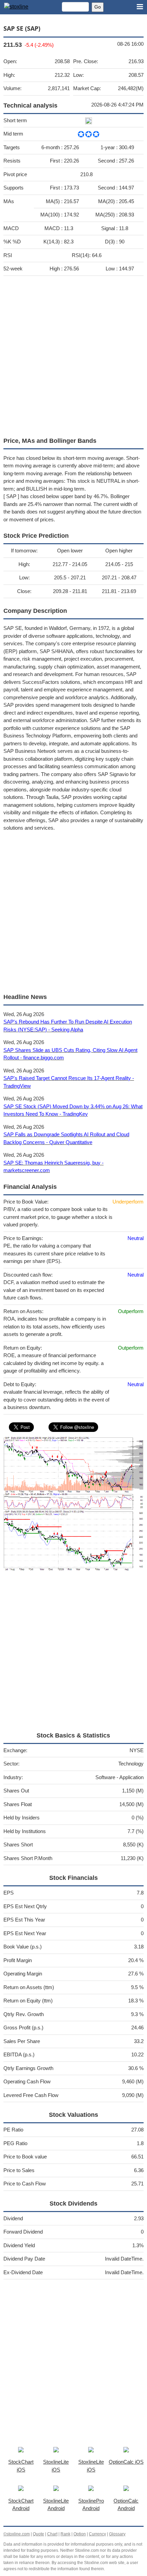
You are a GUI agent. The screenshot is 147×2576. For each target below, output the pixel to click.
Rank (65, 2534)
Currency (97, 2534)
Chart (52, 2534)
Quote (38, 2534)
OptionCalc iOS (126, 2462)
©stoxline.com (17, 2534)
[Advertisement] (73, 355)
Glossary (117, 2534)
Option (80, 2534)
